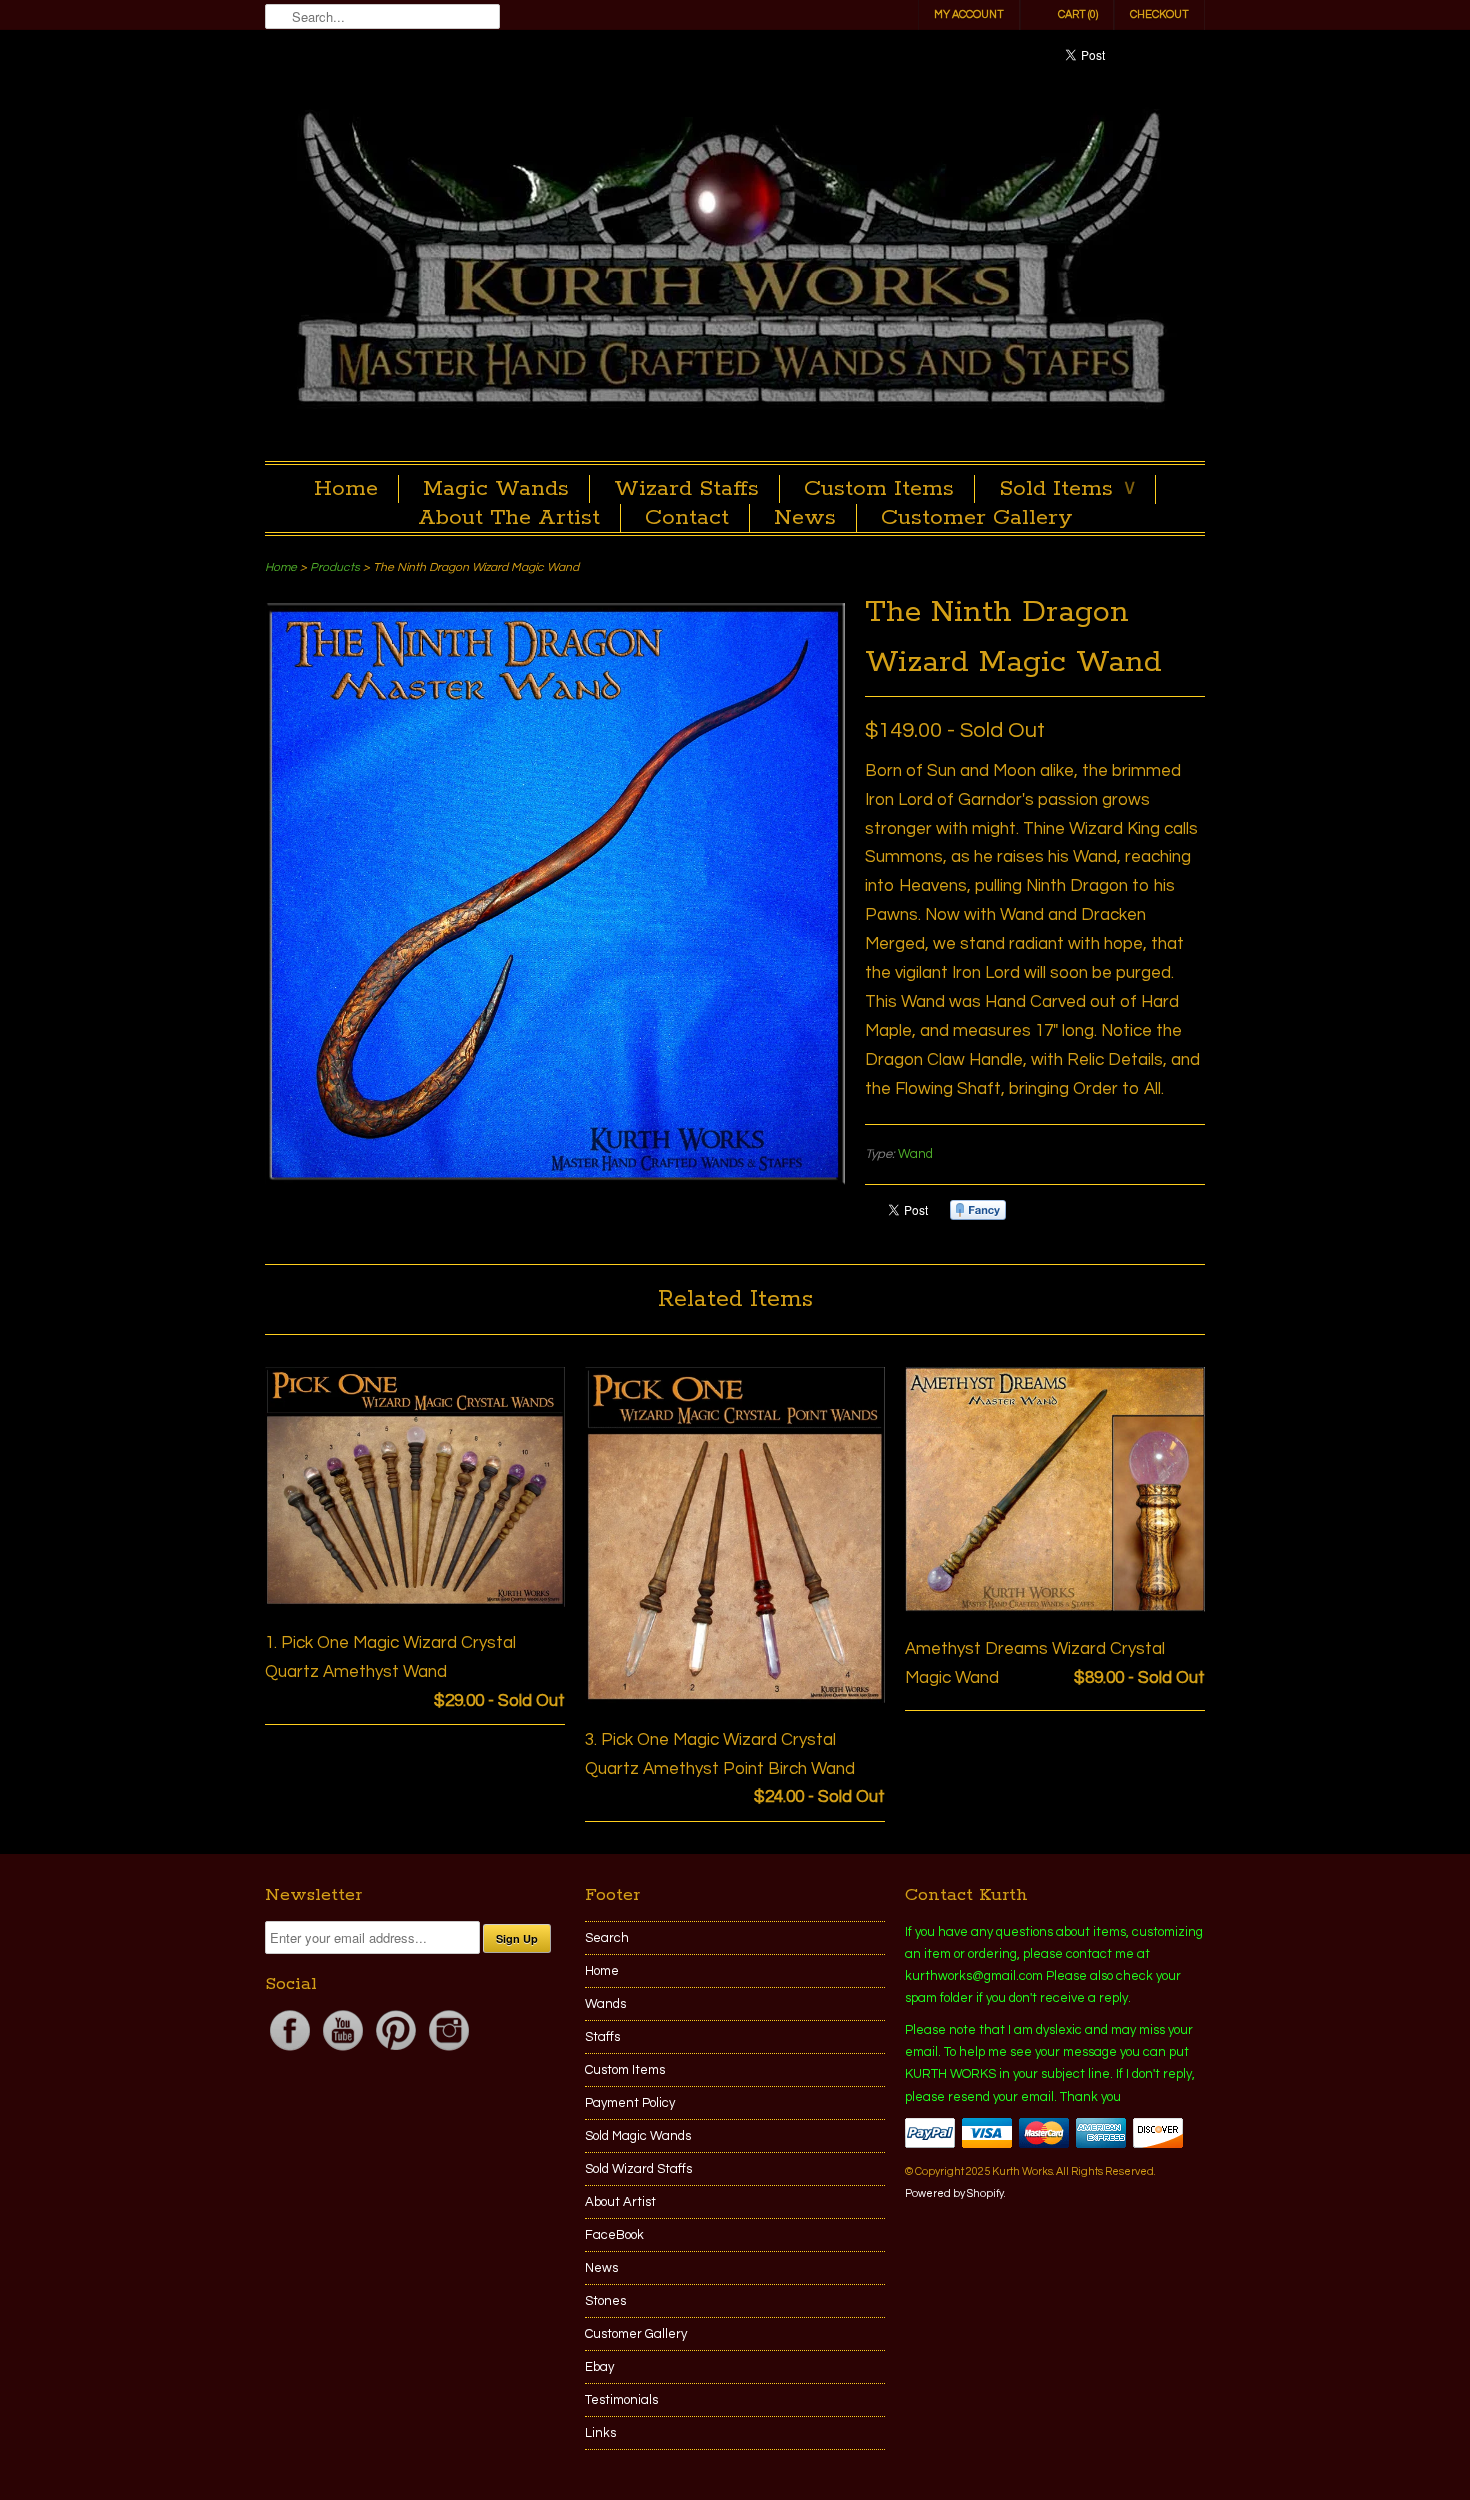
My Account (969, 14)
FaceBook (614, 2235)
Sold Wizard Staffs (638, 2169)
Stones (605, 2301)
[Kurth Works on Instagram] (449, 2051)
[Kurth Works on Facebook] (291, 2051)
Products (335, 567)
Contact (687, 518)
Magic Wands (496, 489)
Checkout (1159, 14)
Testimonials (621, 2400)
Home (346, 489)
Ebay (599, 2367)
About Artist (620, 2202)
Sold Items (1067, 489)
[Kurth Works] (735, 263)
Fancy (978, 1210)
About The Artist (509, 518)
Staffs (602, 2037)
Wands (605, 2004)
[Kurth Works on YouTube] (344, 2051)
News (805, 518)
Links (600, 2433)
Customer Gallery (977, 518)
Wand (915, 1154)
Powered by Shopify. (955, 2193)
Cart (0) (1078, 14)
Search (607, 1938)
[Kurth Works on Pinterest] (397, 2051)
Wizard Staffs (686, 489)
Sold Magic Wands (638, 2136)
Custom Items (879, 489)
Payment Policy (630, 2103)
